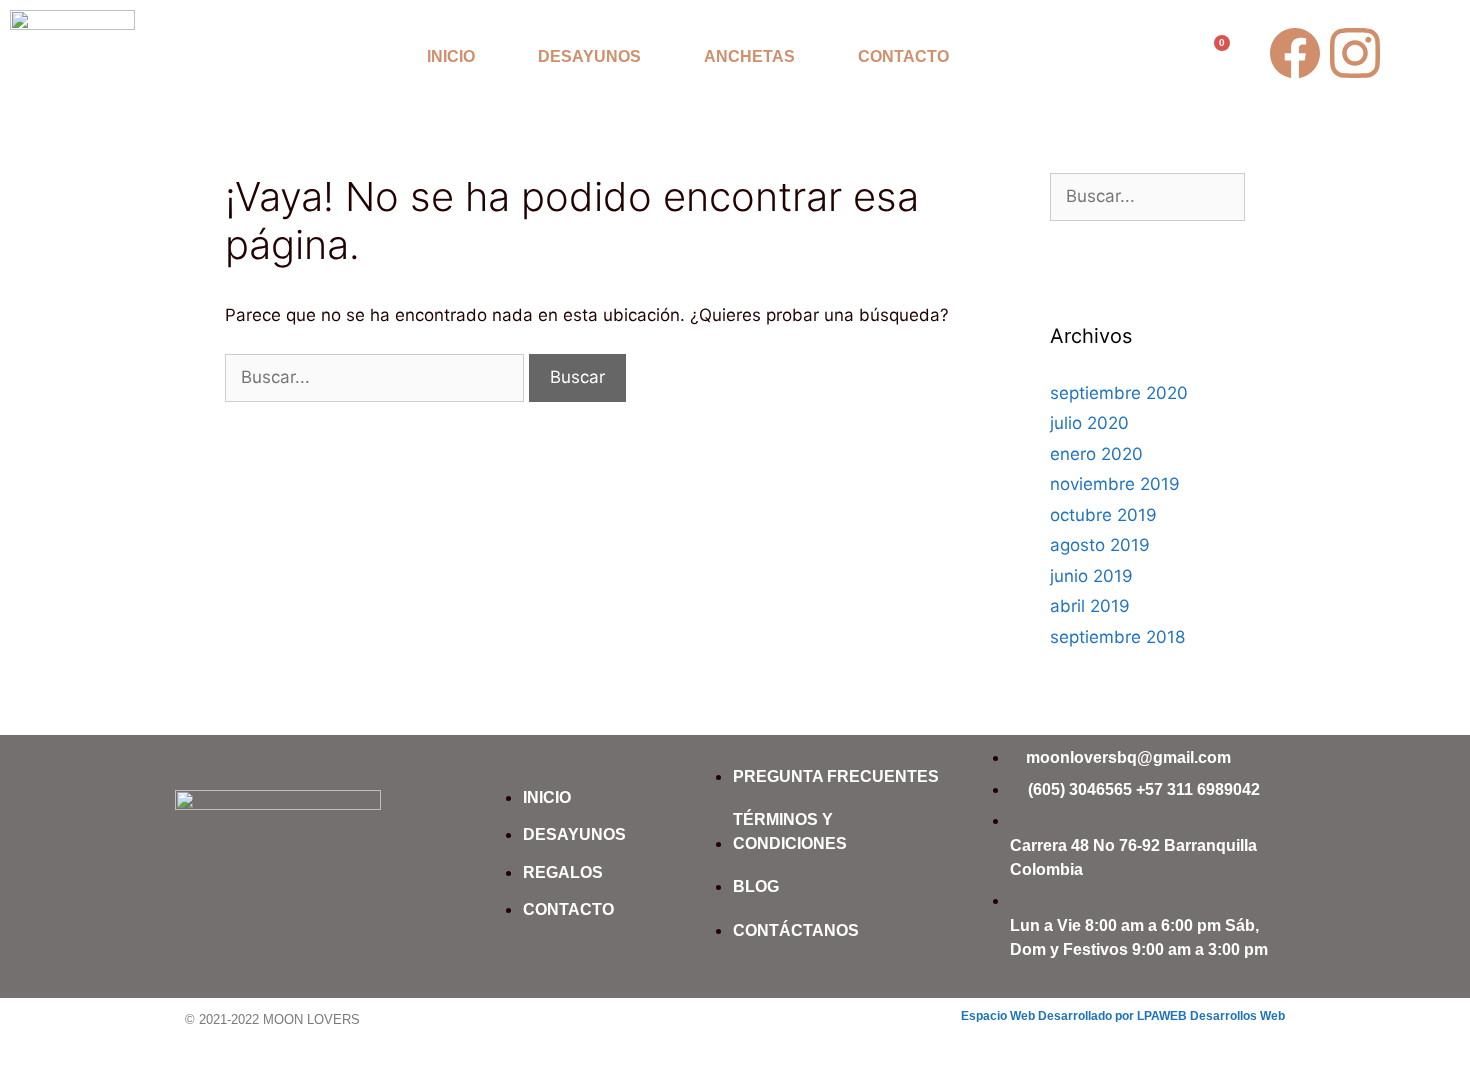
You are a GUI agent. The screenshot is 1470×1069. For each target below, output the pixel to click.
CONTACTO (903, 56)
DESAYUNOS (589, 56)
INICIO (451, 56)
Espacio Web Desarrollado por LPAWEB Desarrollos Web (1123, 1016)
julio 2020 (1089, 423)
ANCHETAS (749, 56)
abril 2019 (1090, 606)
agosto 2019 (1100, 545)
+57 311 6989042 (1198, 789)
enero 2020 (1096, 454)
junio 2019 (1091, 576)
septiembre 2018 (1117, 637)
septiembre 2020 (1119, 393)
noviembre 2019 (1115, 484)
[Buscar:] (377, 377)
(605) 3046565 (1080, 789)
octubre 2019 (1103, 515)
